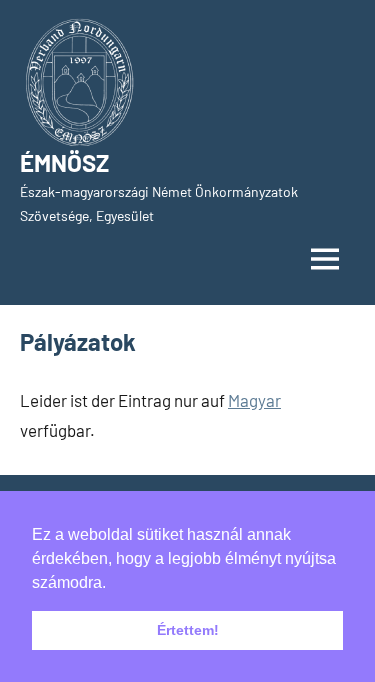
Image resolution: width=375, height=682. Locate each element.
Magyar (254, 400)
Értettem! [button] (188, 630)
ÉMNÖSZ (64, 162)
